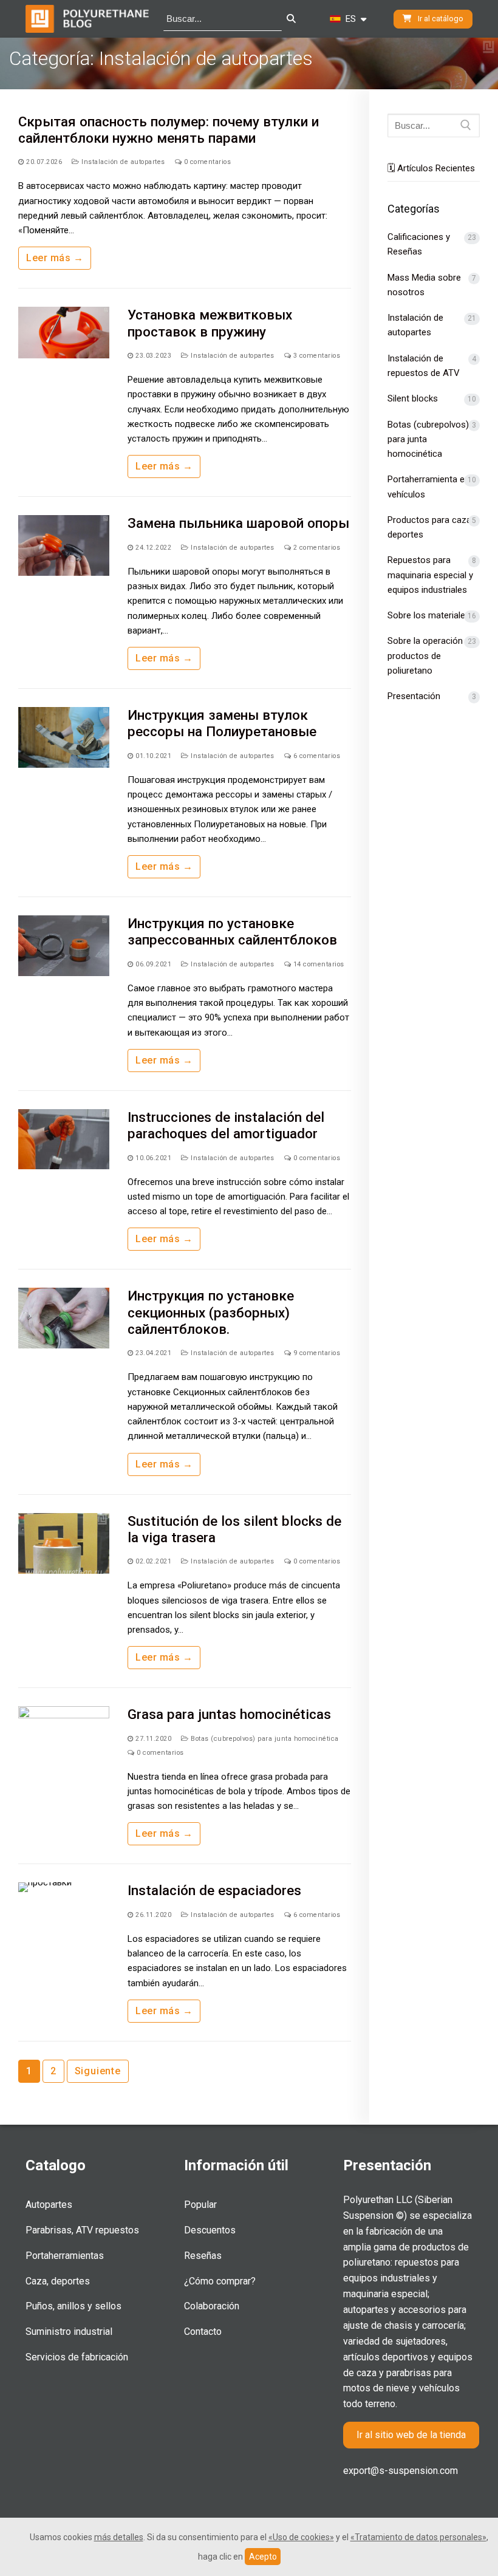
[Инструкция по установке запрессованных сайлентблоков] (64, 946)
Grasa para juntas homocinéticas (229, 1714)
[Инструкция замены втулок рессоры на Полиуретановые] (64, 737)
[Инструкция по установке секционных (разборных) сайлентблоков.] (64, 1318)
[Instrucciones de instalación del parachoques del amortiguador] (64, 1139)
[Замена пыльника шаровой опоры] (64, 545)
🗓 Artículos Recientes (431, 168)
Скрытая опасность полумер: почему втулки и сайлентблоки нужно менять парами (169, 130)
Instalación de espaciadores (214, 1890)
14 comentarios (318, 964)
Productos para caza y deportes (433, 527)
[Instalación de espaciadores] (64, 1913)
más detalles (119, 2537)
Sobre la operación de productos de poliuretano (431, 656)
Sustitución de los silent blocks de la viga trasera (234, 1529)
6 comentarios (316, 756)
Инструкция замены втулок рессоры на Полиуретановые (222, 723)
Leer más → (55, 258)
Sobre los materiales (429, 615)
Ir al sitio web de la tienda (411, 2435)
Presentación (414, 696)
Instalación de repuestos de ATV (424, 366)
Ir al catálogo (440, 19)
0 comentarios (206, 162)
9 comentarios (316, 1353)
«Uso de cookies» (301, 2537)
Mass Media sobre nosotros (424, 285)
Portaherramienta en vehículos (428, 487)
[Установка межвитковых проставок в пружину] (64, 337)
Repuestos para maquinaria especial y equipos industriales (430, 575)
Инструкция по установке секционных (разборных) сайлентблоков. (211, 1312)
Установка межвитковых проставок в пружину (210, 323)
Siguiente (98, 2071)
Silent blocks (413, 398)
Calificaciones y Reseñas (419, 244)
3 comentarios (316, 356)
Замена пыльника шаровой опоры (238, 523)
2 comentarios (316, 548)
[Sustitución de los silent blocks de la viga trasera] (64, 1543)
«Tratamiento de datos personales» (418, 2537)
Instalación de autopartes (122, 162)
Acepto (263, 2557)
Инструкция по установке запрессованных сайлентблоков (232, 931)
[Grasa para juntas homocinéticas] (64, 1737)
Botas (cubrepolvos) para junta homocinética (264, 1739)
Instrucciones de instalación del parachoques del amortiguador (226, 1125)
